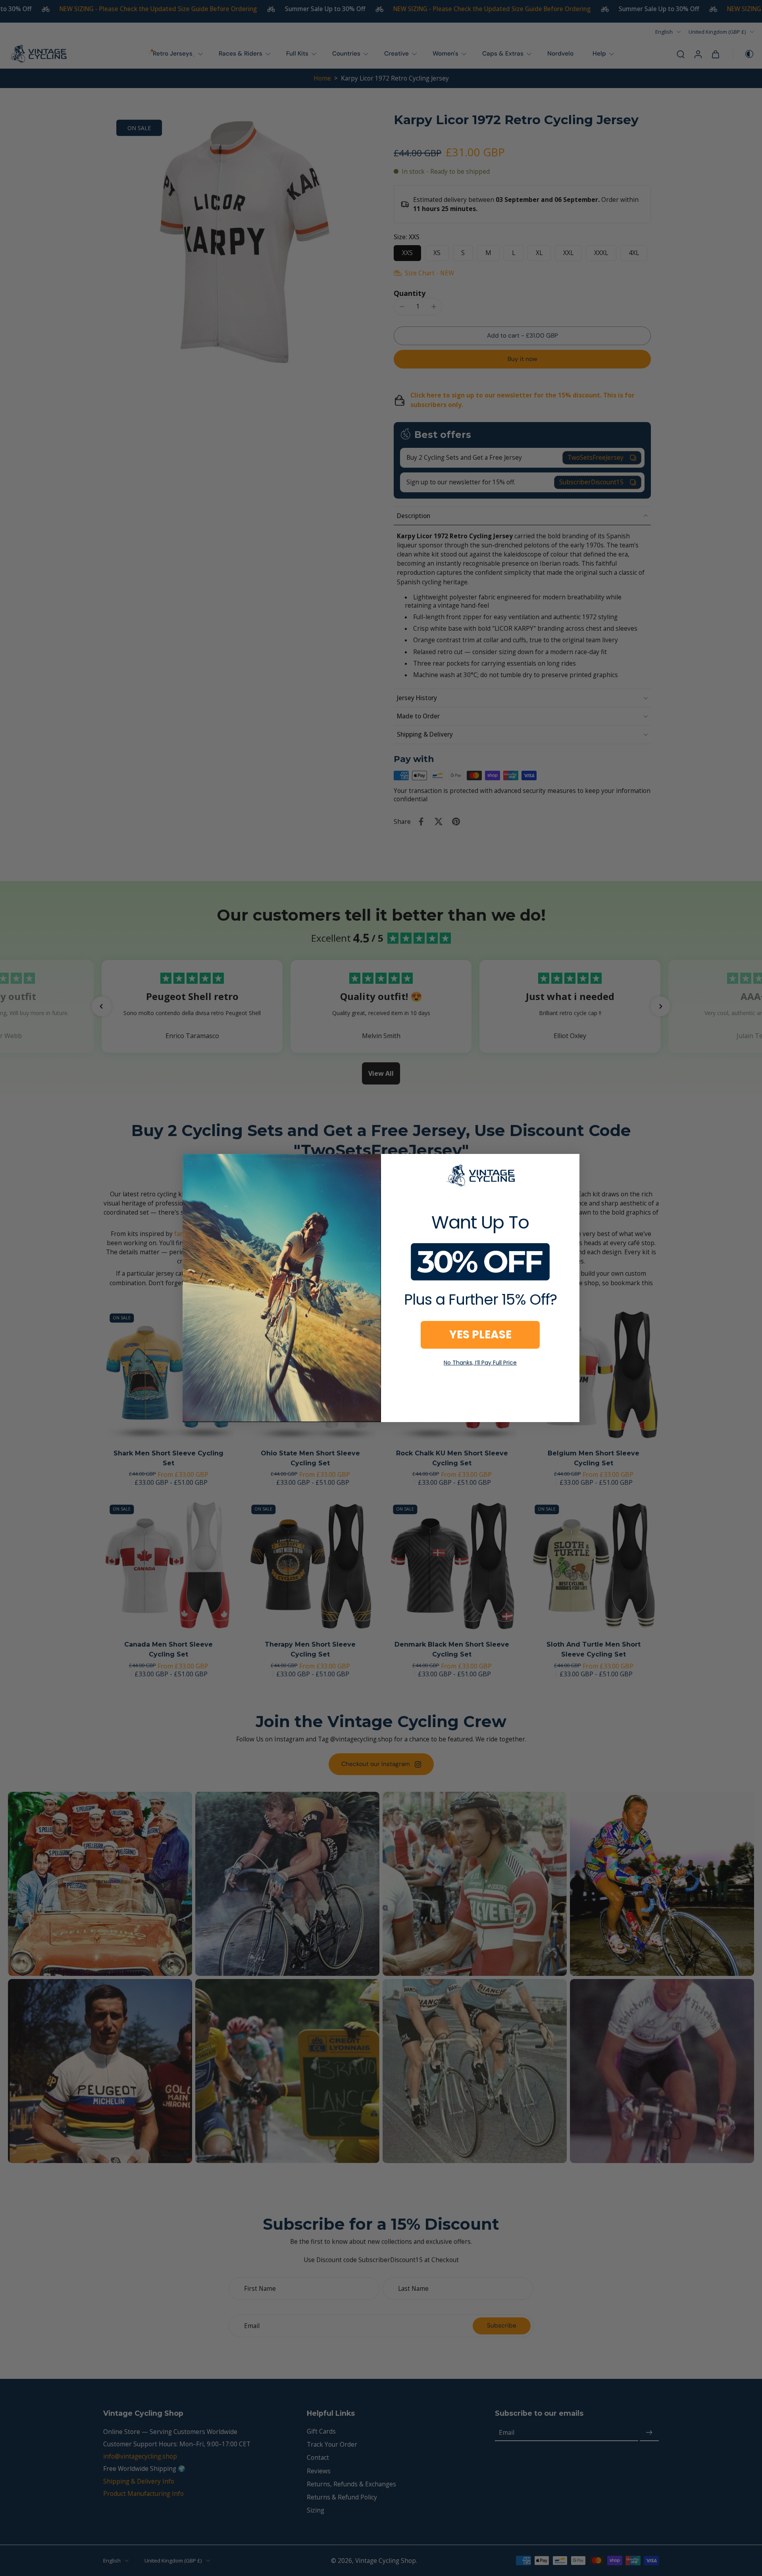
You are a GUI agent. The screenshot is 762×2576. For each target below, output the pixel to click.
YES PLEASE (480, 1335)
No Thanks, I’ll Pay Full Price (480, 1363)
